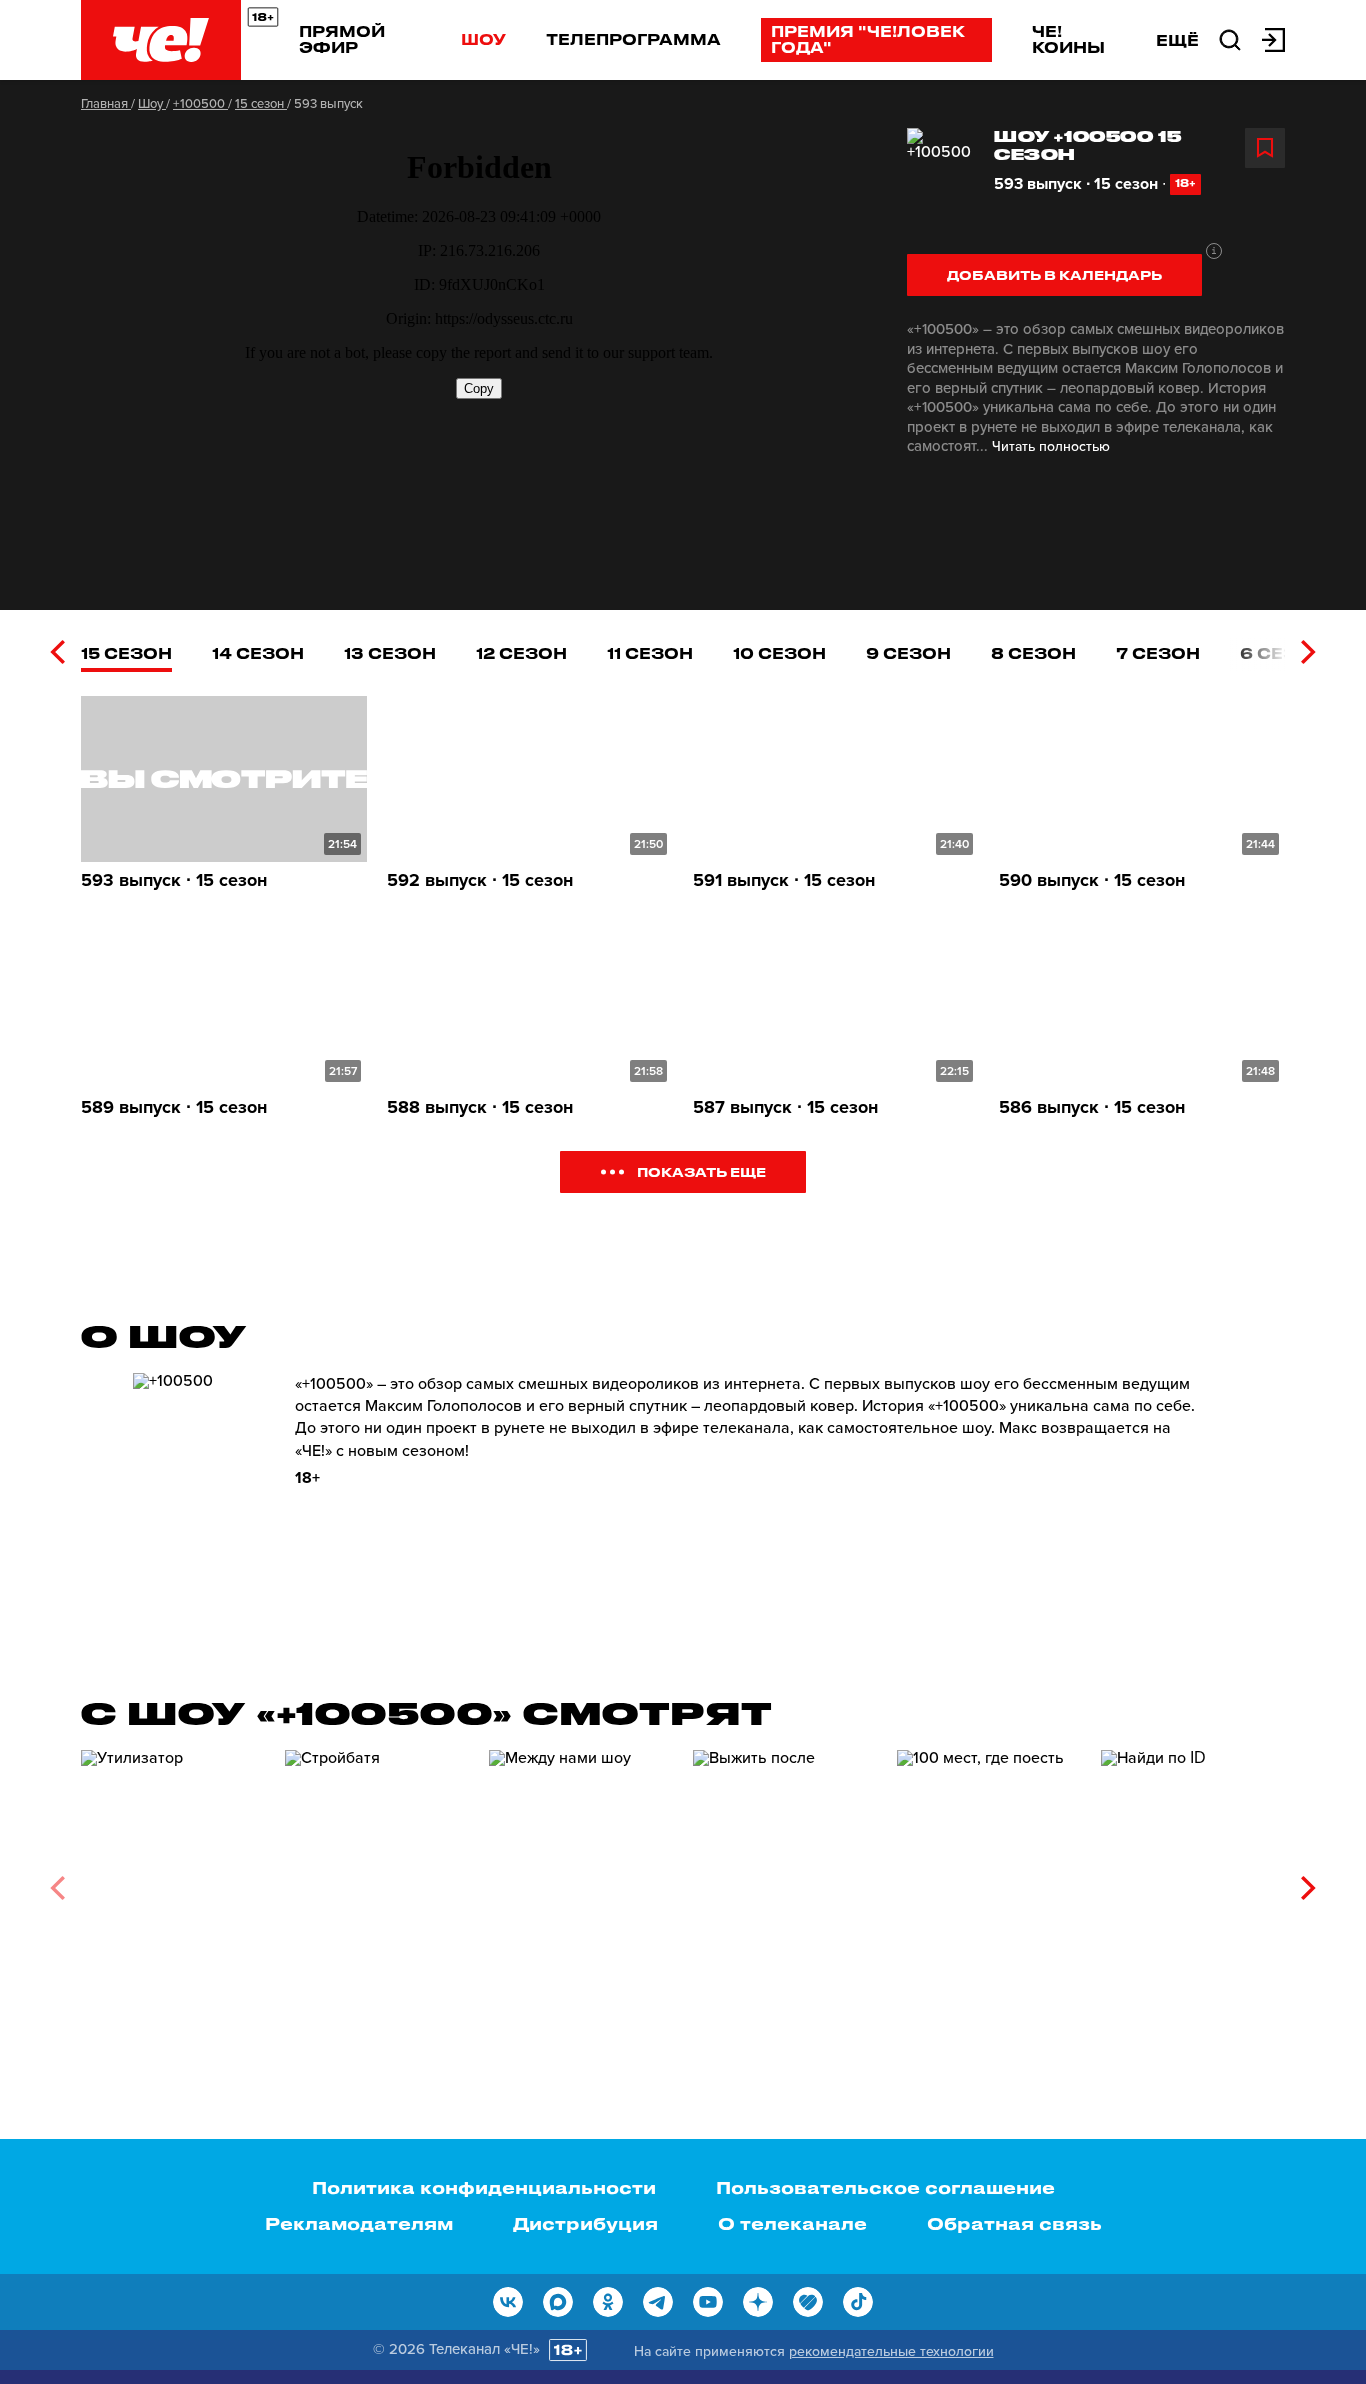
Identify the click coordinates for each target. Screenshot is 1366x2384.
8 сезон (1033, 653)
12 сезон (521, 653)
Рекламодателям (359, 2223)
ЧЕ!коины (1068, 39)
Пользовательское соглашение (885, 2187)
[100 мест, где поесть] (989, 1880)
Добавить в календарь (1054, 274)
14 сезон (258, 653)
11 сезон (650, 653)
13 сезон (390, 653)
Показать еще (701, 1171)
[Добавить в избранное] (1265, 148)
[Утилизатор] (173, 1880)
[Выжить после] (785, 1880)
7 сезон (1158, 653)
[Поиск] (1230, 38)
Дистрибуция (585, 2223)
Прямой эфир (342, 39)
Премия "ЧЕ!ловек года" (868, 39)
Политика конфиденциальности (484, 2187)
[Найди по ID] (1193, 1880)
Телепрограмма (633, 39)
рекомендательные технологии (891, 2351)
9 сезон (908, 653)
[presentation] (57, 652)
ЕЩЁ (1177, 40)
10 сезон (779, 653)
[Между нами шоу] (581, 1880)
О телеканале (792, 2223)
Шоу (483, 39)
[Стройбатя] (377, 1880)
